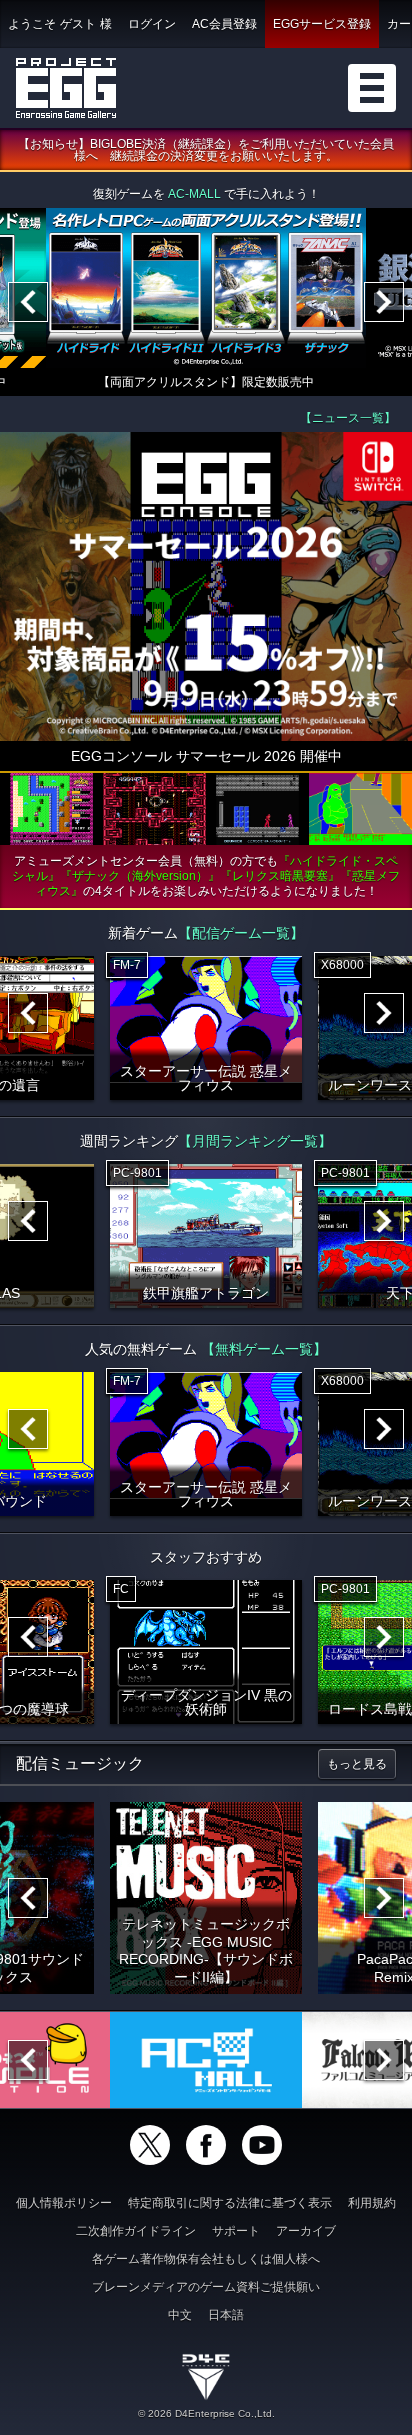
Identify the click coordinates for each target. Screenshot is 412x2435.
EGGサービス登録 (322, 24)
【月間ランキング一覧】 (255, 1141)
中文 (180, 2315)
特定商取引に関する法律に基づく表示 (230, 2203)
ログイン (152, 24)
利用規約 (372, 2203)
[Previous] (28, 302)
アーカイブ (306, 2231)
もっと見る (357, 1764)
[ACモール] (206, 2060)
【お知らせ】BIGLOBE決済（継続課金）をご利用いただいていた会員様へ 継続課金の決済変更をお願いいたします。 (206, 150)
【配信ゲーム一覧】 (241, 933)
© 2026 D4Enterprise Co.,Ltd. (206, 2413)
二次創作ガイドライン (136, 2231)
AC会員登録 (224, 24)
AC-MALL (194, 194)
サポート (236, 2231)
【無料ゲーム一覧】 (264, 1349)
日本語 (226, 2315)
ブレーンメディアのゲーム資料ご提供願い (206, 2287)
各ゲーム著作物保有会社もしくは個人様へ (206, 2259)
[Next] (384, 302)
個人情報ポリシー (64, 2203)
